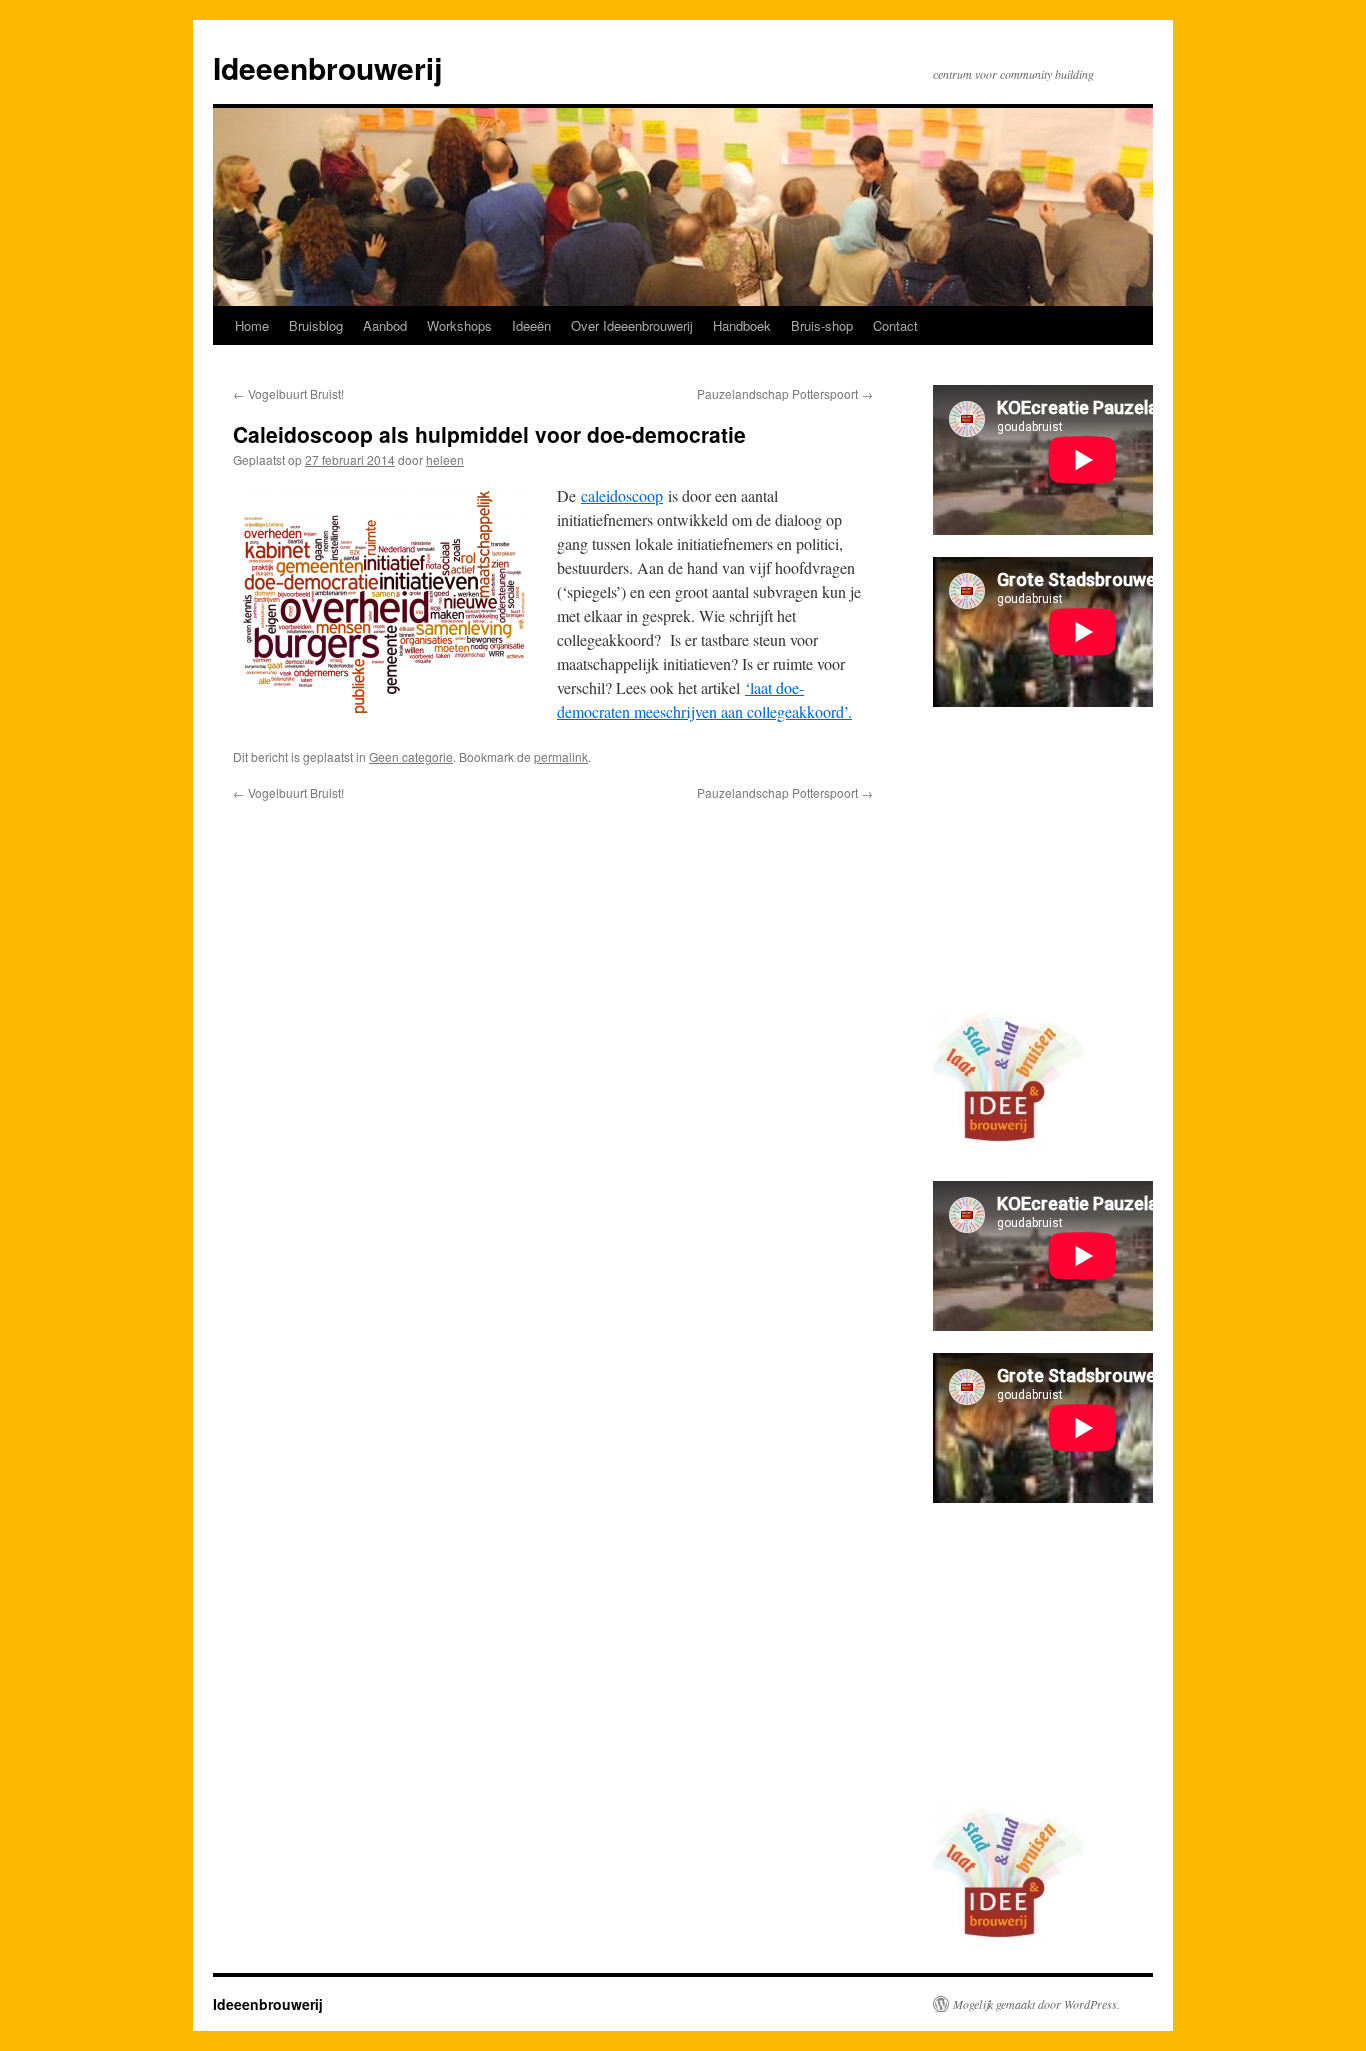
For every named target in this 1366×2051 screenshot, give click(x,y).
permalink (561, 756)
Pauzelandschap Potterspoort (785, 393)
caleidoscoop (622, 495)
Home (252, 325)
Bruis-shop (822, 325)
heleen (445, 459)
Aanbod (385, 325)
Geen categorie (411, 756)
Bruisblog (316, 325)
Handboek (742, 325)
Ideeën (531, 325)
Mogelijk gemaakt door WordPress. (1036, 2004)
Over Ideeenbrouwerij (632, 325)
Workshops (459, 325)
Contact (895, 325)
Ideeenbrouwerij (327, 67)
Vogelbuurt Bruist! (288, 393)
